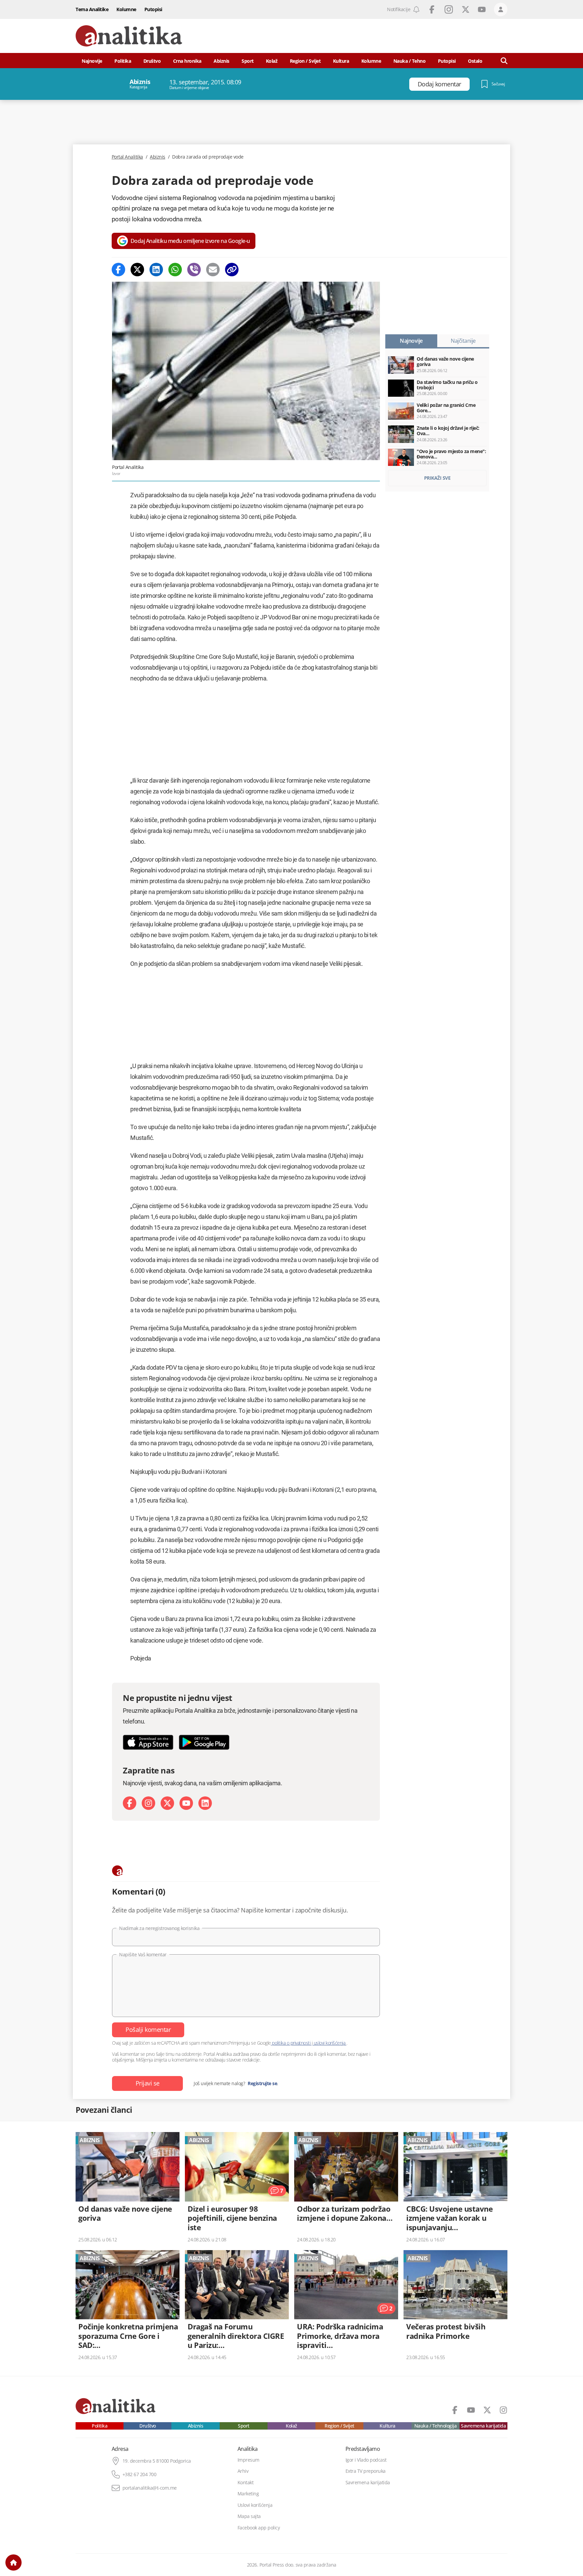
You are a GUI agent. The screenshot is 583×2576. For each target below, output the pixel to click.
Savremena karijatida (483, 2426)
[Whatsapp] (175, 270)
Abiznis (221, 61)
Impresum (248, 2460)
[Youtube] (186, 1803)
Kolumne (126, 9)
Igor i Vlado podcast (366, 2460)
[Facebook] (118, 270)
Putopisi (153, 9)
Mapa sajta (249, 2516)
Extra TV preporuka (366, 2471)
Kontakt (246, 2483)
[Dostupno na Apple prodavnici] (148, 1742)
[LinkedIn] (205, 1803)
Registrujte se (262, 2083)
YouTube (482, 9)
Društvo (152, 61)
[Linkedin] (156, 270)
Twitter (466, 9)
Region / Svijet (305, 61)
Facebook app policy (259, 2528)
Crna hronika (187, 61)
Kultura (341, 61)
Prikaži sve (437, 478)
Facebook (432, 9)
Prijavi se (148, 2083)
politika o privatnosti (291, 2043)
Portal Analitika (127, 157)
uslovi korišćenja (329, 2043)
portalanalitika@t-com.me (150, 2488)
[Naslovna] (13, 2563)
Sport (248, 61)
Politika (123, 61)
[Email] (213, 270)
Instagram (449, 9)
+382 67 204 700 (140, 2474)
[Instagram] (148, 1803)
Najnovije (92, 61)
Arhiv (243, 2471)
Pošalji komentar (148, 2029)
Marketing (248, 2494)
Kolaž (272, 61)
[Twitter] (137, 270)
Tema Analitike (92, 9)
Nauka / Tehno (410, 61)
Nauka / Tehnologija (436, 2426)
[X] (167, 1803)
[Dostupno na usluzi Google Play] (204, 1742)
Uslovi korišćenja (255, 2505)
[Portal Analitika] (129, 36)
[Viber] (194, 270)
